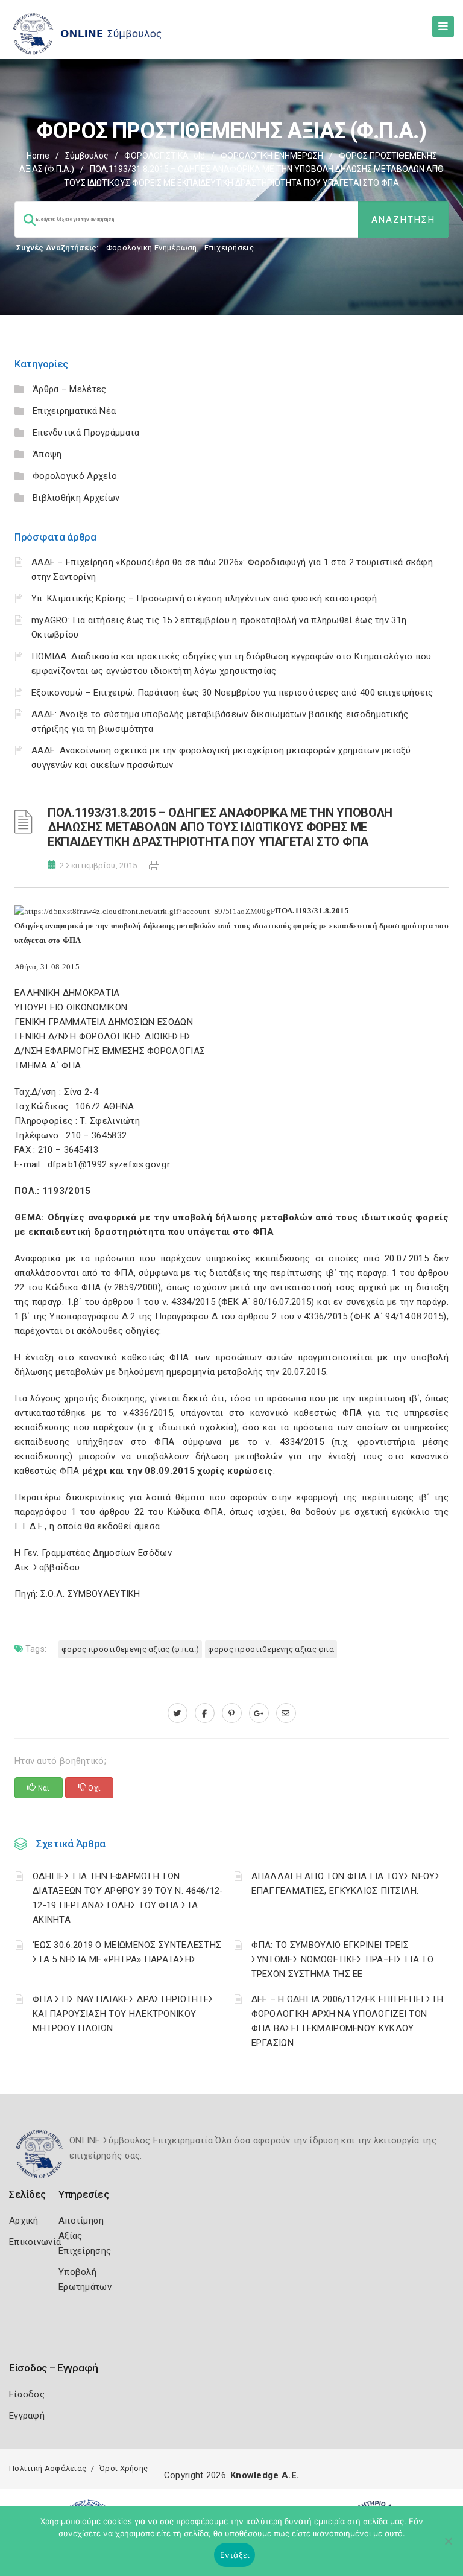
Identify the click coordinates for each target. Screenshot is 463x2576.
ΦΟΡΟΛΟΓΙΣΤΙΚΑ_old (165, 156)
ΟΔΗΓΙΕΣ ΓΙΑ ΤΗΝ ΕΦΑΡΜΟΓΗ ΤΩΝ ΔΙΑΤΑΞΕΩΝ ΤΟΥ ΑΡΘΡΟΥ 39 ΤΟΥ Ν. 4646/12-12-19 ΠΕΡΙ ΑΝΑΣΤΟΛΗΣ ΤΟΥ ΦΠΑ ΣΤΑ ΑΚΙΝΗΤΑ (128, 1898)
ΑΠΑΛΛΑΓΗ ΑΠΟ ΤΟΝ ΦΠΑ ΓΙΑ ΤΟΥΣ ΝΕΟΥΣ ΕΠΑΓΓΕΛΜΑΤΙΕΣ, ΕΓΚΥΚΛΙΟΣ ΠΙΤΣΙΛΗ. (346, 1883)
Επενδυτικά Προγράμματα (86, 433)
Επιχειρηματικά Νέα (74, 411)
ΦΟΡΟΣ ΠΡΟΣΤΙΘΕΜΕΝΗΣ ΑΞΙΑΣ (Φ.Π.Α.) (130, 1649)
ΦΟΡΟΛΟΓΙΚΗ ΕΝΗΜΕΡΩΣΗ (272, 156)
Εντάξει (235, 2555)
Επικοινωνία (35, 2242)
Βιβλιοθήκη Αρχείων (76, 498)
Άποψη (47, 454)
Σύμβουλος (87, 156)
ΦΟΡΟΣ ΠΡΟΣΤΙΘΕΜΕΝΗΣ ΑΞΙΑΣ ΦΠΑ (271, 1649)
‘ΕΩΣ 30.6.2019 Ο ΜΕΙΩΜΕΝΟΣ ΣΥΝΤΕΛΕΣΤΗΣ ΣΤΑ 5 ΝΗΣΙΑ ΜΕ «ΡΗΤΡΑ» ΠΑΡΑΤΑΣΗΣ (127, 1952)
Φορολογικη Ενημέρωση (152, 248)
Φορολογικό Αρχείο (75, 476)
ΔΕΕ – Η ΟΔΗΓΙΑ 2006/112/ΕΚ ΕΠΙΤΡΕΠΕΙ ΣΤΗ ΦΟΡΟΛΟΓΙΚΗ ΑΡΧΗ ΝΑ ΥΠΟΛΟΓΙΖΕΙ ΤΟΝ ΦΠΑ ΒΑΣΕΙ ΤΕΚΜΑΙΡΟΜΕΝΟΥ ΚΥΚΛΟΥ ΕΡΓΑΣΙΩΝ (348, 2021)
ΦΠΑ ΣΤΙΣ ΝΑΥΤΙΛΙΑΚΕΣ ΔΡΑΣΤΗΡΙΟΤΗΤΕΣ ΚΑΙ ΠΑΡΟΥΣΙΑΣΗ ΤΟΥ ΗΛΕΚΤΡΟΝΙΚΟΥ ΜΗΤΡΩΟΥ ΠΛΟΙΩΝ (124, 2014)
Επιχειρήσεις (229, 248)
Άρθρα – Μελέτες (70, 389)
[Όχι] (448, 2547)
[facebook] (205, 1713)
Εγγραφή (27, 2416)
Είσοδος (27, 2394)
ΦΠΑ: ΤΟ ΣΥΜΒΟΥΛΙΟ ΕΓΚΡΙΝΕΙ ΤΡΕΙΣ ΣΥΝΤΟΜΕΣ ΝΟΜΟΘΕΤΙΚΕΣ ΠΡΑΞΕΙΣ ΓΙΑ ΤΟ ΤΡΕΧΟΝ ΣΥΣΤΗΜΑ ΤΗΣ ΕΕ (343, 1959)
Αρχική (24, 2221)
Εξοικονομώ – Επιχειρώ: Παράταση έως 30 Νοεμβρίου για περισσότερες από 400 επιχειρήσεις (232, 693)
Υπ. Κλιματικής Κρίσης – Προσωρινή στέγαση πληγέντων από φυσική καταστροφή (204, 598)
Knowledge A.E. (265, 2475)
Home (38, 156)
